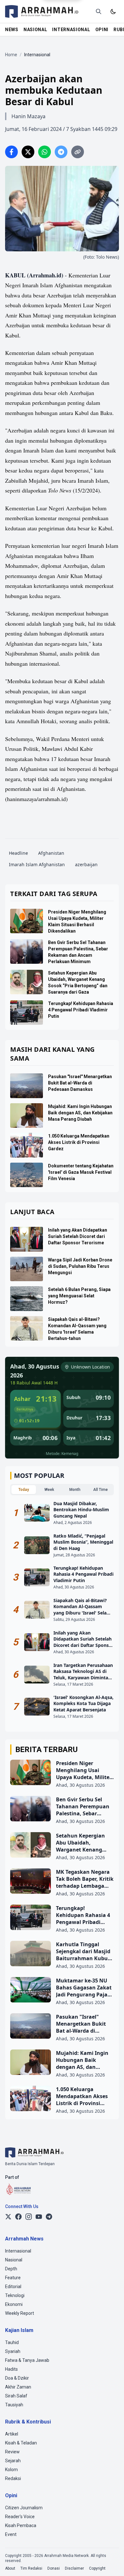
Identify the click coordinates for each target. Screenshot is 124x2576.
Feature (13, 2278)
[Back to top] (111, 2563)
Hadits (11, 2369)
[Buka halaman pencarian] (99, 11)
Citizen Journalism (24, 2508)
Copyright (97, 2568)
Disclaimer (74, 2568)
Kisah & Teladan (21, 2443)
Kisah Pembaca (21, 2525)
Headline (18, 853)
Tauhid (12, 2342)
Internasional (18, 2251)
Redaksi (13, 2478)
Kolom (11, 2470)
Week (49, 1490)
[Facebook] (18, 2217)
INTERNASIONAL (71, 30)
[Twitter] (8, 2217)
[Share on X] (28, 152)
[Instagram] (29, 2217)
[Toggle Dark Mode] (113, 11)
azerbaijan (86, 864)
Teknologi (15, 2295)
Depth (11, 2269)
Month (75, 1490)
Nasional (14, 2260)
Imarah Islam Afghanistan (37, 864)
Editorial (13, 2287)
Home (11, 55)
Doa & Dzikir (17, 2378)
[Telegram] (49, 2217)
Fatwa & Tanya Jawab (27, 2360)
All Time (100, 1490)
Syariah (13, 2351)
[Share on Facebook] (11, 152)
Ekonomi (14, 2304)
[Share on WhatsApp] (45, 152)
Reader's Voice (20, 2517)
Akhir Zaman (18, 2387)
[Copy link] (78, 152)
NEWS (12, 30)
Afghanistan (51, 853)
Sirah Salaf (16, 2396)
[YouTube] (39, 2217)
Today (24, 1490)
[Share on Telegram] (61, 152)
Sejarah (13, 2461)
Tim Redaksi (31, 2568)
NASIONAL (35, 30)
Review (12, 2452)
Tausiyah (14, 2405)
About (10, 2568)
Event (11, 2534)
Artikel (12, 2434)
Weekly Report (20, 2313)
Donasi (54, 2568)
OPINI (102, 30)
